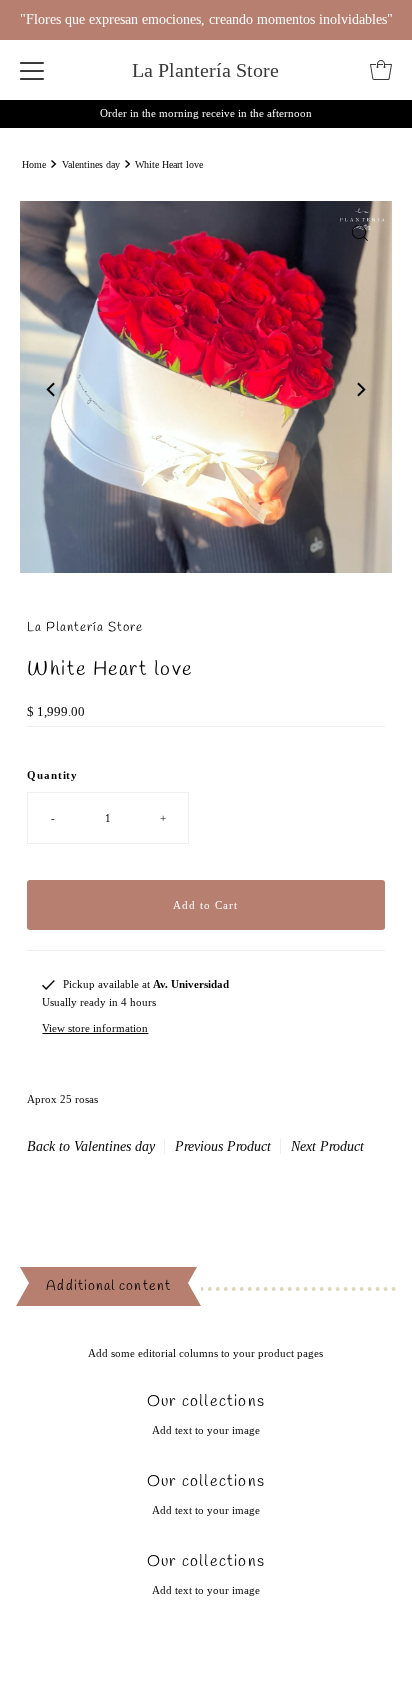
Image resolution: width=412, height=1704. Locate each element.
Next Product (327, 1146)
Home (34, 164)
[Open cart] (381, 70)
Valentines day (91, 164)
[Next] (360, 390)
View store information (95, 1028)
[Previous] (52, 390)
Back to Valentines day (91, 1146)
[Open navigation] (32, 70)
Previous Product (223, 1146)
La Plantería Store (205, 70)
